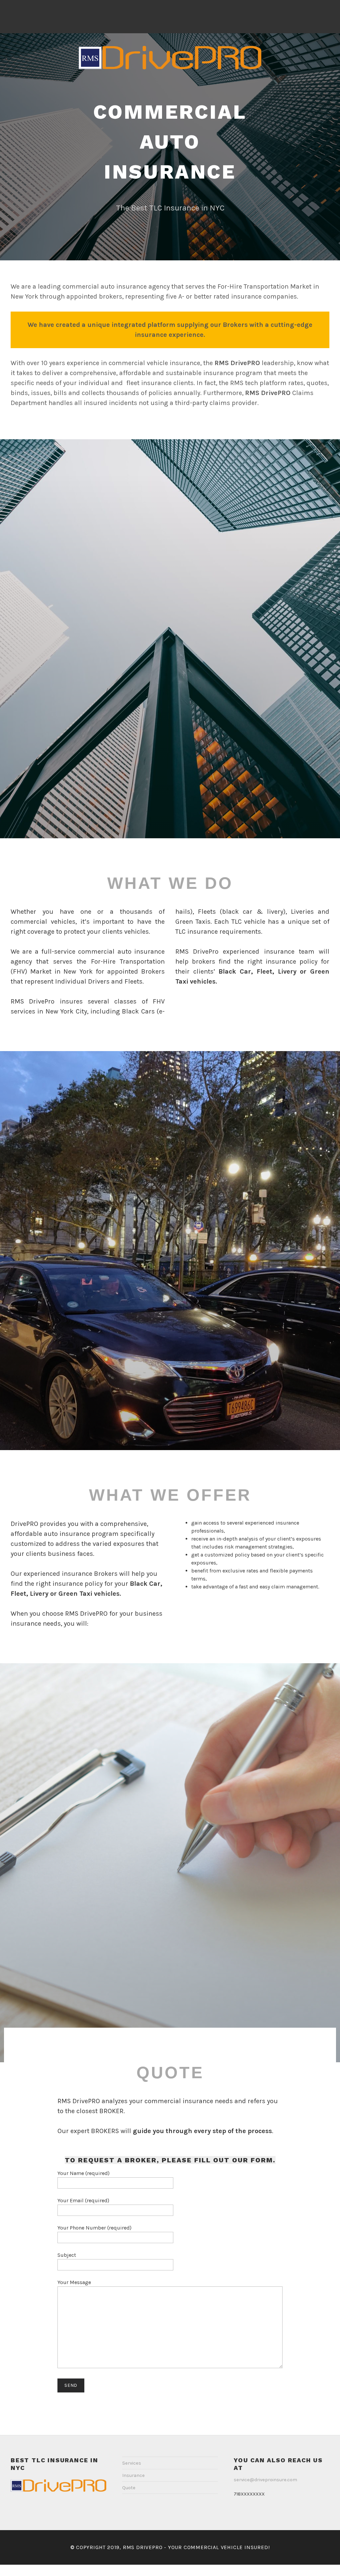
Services (132, 2463)
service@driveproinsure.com (265, 2480)
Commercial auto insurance (170, 142)
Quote (129, 2488)
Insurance (133, 2475)
